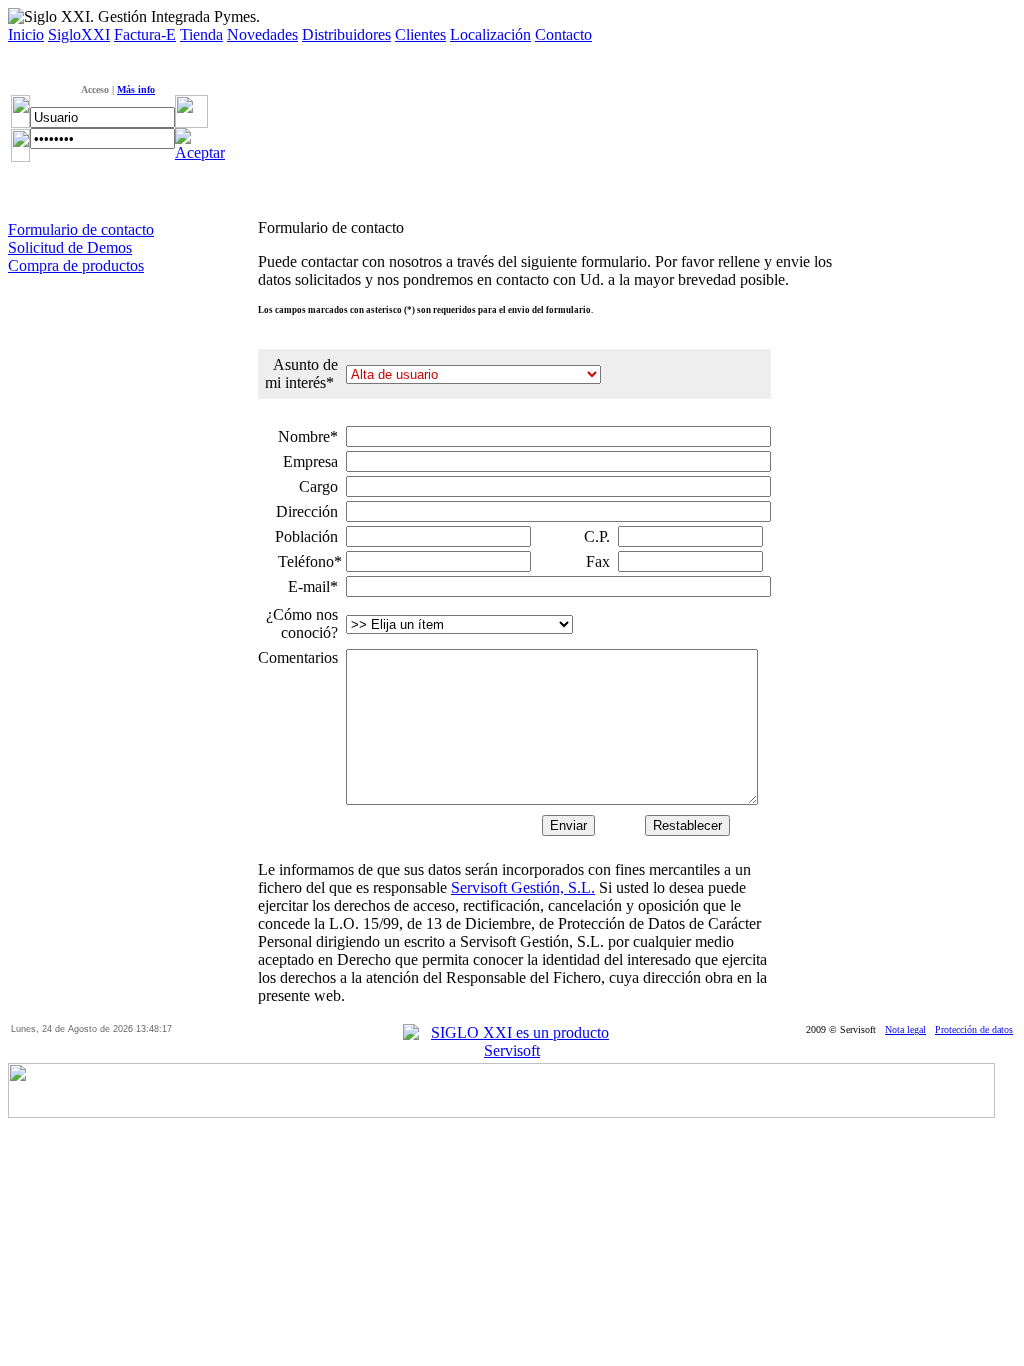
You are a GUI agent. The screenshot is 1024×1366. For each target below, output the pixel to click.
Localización (490, 34)
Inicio (26, 34)
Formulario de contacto (81, 229)
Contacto (563, 34)
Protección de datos (974, 1029)
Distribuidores (346, 34)
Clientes (420, 34)
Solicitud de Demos (70, 247)
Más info (136, 89)
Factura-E (145, 34)
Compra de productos (76, 265)
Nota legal (905, 1029)
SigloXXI (79, 34)
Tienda (201, 34)
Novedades (262, 34)
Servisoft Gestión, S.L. (523, 887)
